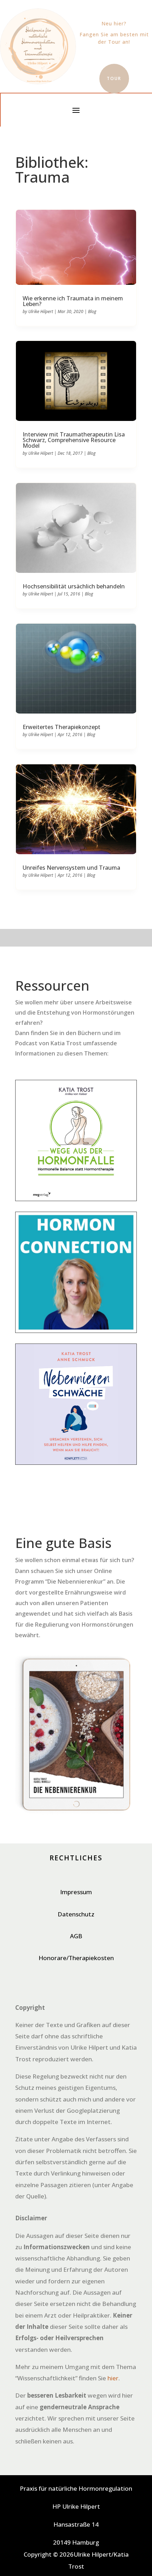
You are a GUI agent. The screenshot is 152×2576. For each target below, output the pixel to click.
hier (113, 2378)
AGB (76, 1936)
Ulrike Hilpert (41, 311)
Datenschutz (76, 1914)
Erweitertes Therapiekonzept (62, 727)
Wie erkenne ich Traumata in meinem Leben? (73, 301)
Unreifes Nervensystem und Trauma (71, 868)
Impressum (76, 1892)
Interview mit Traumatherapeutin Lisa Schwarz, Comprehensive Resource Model (74, 440)
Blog (92, 311)
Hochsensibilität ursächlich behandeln (74, 586)
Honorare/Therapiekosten (76, 1958)
